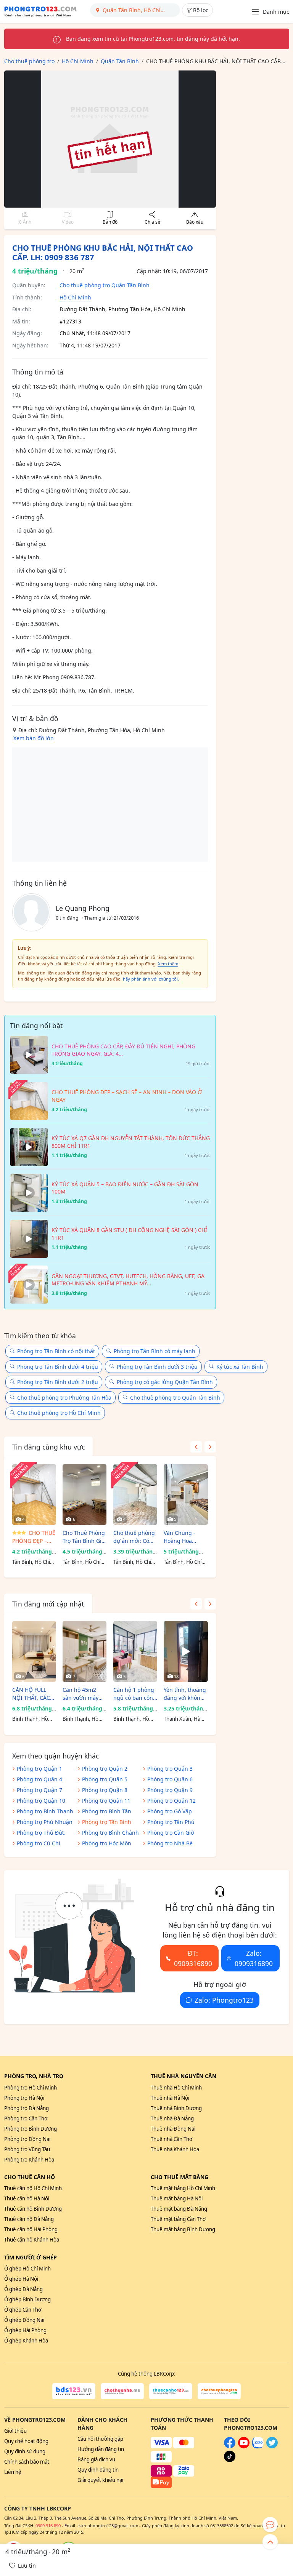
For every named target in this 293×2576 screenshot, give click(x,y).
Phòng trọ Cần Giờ (171, 1833)
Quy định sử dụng (25, 2451)
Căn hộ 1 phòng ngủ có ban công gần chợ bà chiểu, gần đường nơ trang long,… (135, 1694)
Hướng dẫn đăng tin (101, 2449)
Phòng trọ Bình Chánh (110, 1833)
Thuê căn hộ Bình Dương (33, 2209)
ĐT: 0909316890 (193, 1958)
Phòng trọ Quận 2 (105, 1769)
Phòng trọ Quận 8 (105, 1790)
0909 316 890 (48, 2526)
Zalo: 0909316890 (254, 1958)
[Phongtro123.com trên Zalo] (258, 2446)
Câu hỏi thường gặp (100, 2439)
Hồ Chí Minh (75, 297)
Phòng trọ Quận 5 (105, 1779)
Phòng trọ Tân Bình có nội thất (56, 1351)
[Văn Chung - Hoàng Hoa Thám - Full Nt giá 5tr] (186, 1494)
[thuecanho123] (171, 2391)
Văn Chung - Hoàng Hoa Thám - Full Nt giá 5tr (182, 1537)
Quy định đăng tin (98, 2470)
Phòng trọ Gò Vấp (170, 1811)
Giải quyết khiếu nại (100, 2480)
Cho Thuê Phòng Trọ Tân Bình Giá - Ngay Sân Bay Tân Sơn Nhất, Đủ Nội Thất (84, 1537)
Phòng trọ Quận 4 (39, 1779)
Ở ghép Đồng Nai (24, 2320)
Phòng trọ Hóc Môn (107, 1843)
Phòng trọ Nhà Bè (170, 1843)
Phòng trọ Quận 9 (170, 1790)
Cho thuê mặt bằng (180, 2177)
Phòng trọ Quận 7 (39, 1790)
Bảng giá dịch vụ (96, 2459)
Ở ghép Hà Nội (21, 2279)
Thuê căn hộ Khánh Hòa (32, 2240)
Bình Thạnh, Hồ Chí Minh (30, 1719)
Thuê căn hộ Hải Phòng (31, 2229)
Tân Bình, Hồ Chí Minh (31, 1562)
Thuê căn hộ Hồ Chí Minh (33, 2188)
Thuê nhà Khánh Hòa (175, 2149)
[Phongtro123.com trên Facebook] (230, 2446)
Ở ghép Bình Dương (27, 2299)
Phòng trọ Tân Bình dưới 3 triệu (157, 1367)
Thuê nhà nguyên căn (184, 2076)
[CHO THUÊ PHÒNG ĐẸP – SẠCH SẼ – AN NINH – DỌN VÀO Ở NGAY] (34, 1494)
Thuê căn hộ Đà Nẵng (29, 2219)
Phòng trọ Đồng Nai (27, 2139)
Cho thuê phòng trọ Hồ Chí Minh (59, 1413)
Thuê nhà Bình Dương (176, 2108)
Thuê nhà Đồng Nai (173, 2129)
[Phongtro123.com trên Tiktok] (230, 2460)
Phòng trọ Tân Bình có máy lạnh (155, 1351)
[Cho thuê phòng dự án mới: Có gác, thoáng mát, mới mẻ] (135, 1494)
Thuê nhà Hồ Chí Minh (176, 2088)
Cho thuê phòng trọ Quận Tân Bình (105, 285)
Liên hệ (13, 2472)
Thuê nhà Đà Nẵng (172, 2118)
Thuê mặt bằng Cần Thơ (178, 2219)
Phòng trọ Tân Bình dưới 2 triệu (58, 1382)
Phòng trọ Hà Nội (24, 2098)
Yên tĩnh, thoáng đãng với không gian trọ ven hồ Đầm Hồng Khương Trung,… (185, 1694)
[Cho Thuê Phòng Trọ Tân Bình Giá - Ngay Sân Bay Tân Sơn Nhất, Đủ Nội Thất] (85, 1494)
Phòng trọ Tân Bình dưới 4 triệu (58, 1367)
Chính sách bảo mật (27, 2462)
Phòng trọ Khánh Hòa (29, 2160)
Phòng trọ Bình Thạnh (45, 1811)
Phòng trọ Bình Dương (31, 2129)
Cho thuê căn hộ (30, 2177)
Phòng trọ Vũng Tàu (27, 2149)
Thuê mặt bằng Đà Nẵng (179, 2209)
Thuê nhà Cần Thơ (171, 2139)
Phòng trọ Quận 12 (171, 1801)
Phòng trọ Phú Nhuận (45, 1822)
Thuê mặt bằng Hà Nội (177, 2198)
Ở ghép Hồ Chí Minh (27, 2269)
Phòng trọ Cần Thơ (26, 2118)
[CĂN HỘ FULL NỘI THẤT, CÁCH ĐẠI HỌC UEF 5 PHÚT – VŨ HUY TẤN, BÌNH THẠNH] (34, 1651)
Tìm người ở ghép (31, 2257)
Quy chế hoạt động (26, 2441)
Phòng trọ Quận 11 (106, 1801)
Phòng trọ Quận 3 (170, 1769)
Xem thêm (168, 964)
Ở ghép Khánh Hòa (26, 2341)
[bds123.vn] (74, 2391)
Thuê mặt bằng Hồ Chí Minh (183, 2188)
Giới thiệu (15, 2431)
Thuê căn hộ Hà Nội (27, 2198)
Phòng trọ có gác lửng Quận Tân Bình (165, 1382)
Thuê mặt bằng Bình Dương (183, 2229)
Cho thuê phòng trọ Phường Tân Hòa (64, 1398)
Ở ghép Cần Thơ (23, 2310)
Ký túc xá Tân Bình (240, 1367)
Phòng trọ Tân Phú (171, 1822)
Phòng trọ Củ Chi (39, 1843)
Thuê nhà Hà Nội (170, 2098)
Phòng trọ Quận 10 (41, 1801)
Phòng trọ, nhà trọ (34, 2076)
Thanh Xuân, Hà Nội (182, 1719)
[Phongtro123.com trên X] (272, 2446)
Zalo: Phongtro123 (224, 2000)
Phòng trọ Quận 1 (39, 1769)
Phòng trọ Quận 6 (170, 1779)
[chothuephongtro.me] (219, 2391)
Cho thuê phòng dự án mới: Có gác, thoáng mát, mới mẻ (135, 1537)
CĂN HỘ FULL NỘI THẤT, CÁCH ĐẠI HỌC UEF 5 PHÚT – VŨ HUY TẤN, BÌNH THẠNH (33, 1694)
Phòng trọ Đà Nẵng (27, 2108)
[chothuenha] (122, 2391)
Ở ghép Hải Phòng (25, 2330)
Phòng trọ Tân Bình (107, 1822)
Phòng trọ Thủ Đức (41, 1833)
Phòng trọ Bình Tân (107, 1811)
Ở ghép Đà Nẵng (23, 2289)
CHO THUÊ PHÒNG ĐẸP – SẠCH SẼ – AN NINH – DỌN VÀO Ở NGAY (34, 1537)
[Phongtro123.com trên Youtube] (244, 2446)
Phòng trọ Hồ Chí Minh (31, 2088)
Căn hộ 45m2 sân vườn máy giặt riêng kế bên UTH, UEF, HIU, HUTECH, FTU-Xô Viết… (85, 1694)
